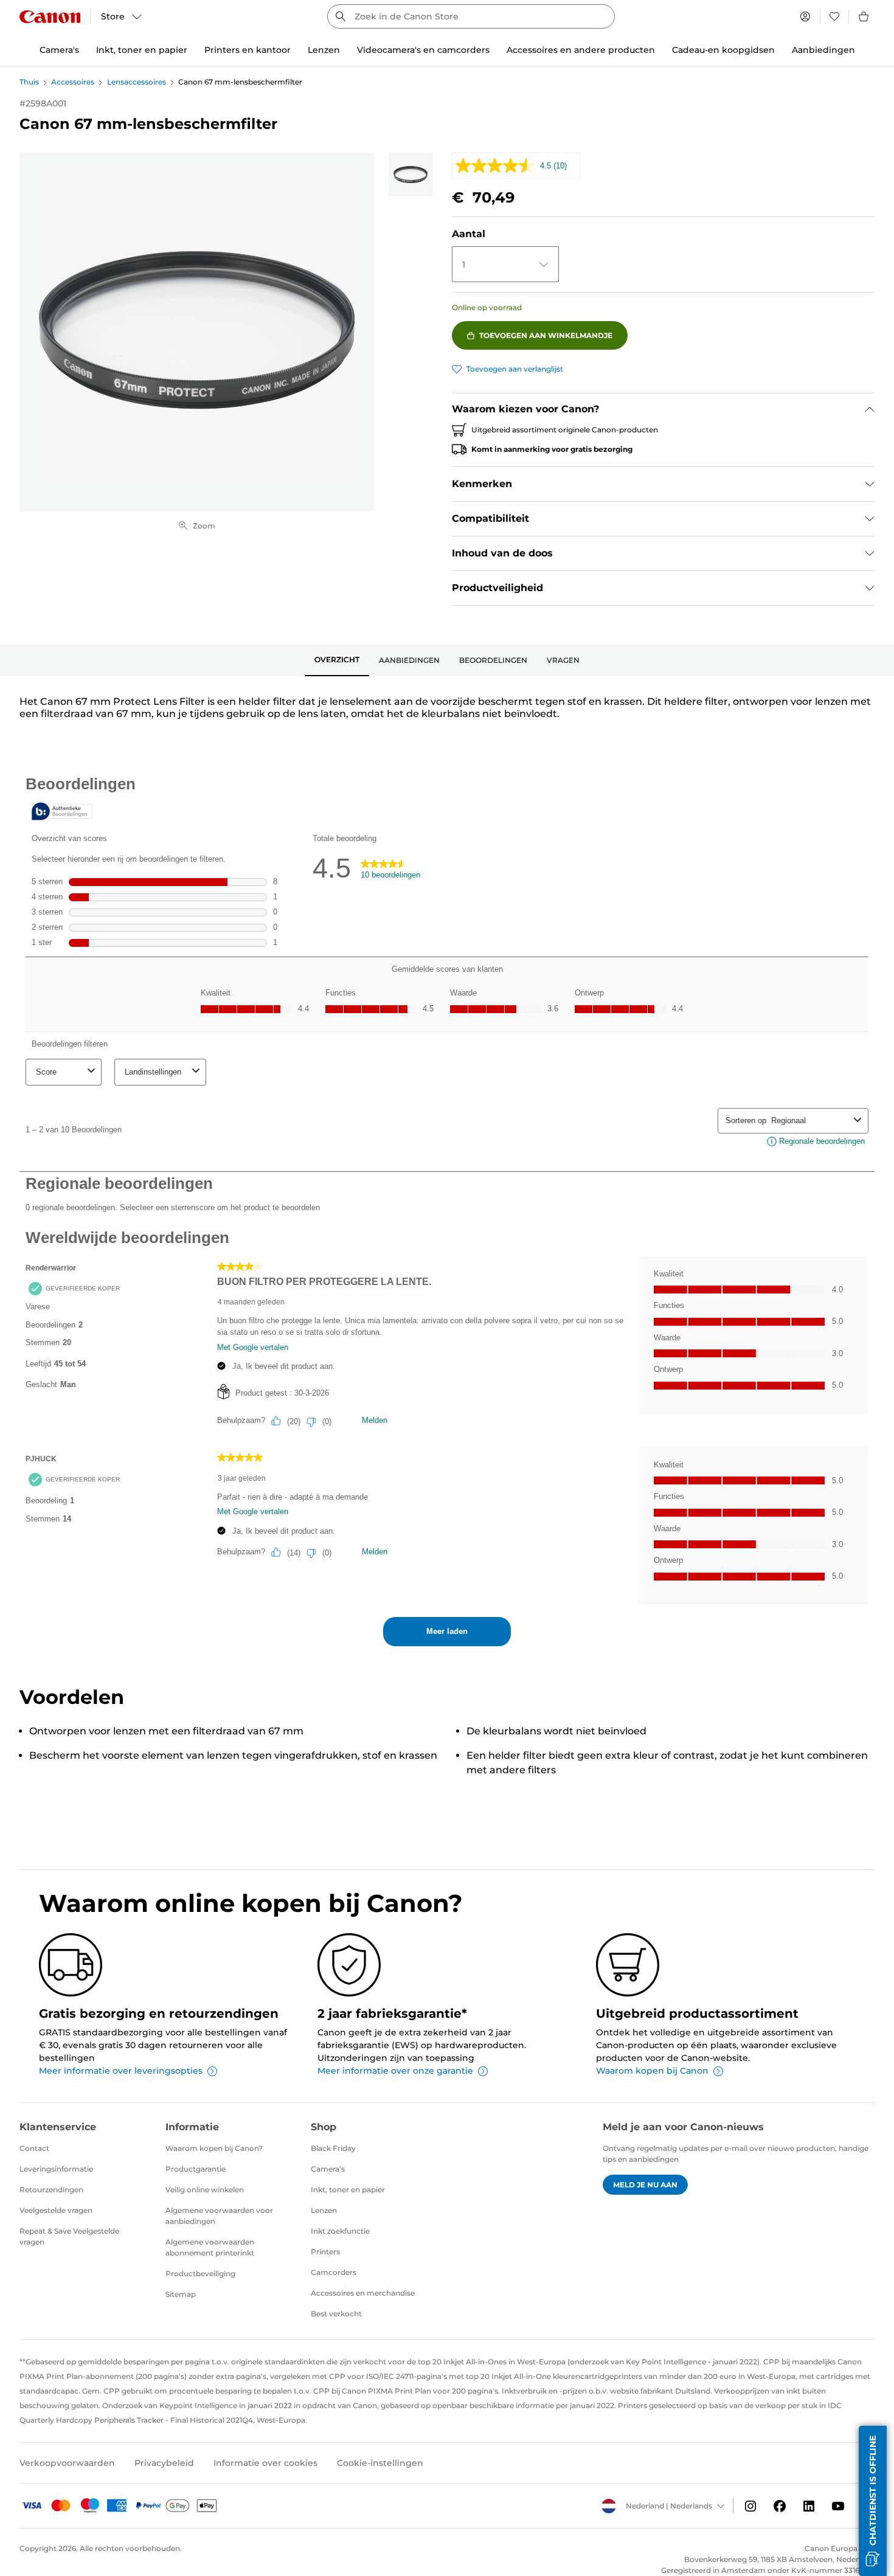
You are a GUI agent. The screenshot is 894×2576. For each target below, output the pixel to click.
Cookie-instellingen (380, 2463)
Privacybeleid (164, 2463)
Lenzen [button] (324, 50)
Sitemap (181, 2294)
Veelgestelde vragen (56, 2210)
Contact (34, 2148)
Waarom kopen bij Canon (652, 2071)
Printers (325, 2252)
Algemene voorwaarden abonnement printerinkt (210, 2247)
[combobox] (471, 16)
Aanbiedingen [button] (823, 50)
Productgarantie (196, 2169)
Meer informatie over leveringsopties (121, 2071)
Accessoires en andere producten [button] (581, 50)
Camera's (328, 2169)
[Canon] (50, 17)
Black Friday (333, 2148)
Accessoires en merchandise (363, 2293)
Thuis (29, 82)
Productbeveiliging (200, 2273)
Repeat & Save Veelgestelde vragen (69, 2236)
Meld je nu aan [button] (645, 2185)
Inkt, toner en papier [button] (142, 50)
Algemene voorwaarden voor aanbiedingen (219, 2216)
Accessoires (73, 82)
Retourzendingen (51, 2190)
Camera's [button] (59, 50)
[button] (873, 2501)
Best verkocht (336, 2314)
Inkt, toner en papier (348, 2190)
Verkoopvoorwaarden (67, 2463)
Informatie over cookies (265, 2463)
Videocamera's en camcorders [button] (423, 50)
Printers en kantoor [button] (248, 50)
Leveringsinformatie (56, 2169)
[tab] (337, 660)
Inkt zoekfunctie (340, 2231)
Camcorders (334, 2272)
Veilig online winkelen (205, 2190)
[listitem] (411, 175)
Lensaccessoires (137, 82)
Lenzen (324, 2210)
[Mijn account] (805, 16)
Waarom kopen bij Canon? (214, 2148)
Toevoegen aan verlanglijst (515, 369)
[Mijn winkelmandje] (864, 16)
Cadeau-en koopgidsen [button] (723, 50)
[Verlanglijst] (834, 16)
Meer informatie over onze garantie (395, 2071)
